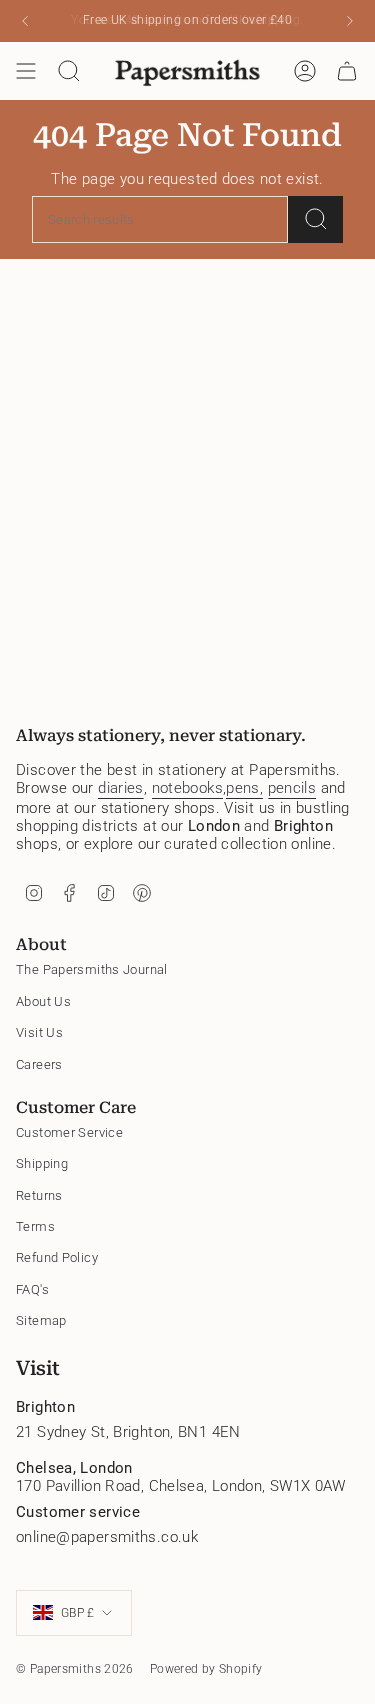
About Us (43, 1001)
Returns (39, 1195)
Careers (39, 1064)
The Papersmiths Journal (92, 969)
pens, (244, 788)
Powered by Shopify (206, 1669)
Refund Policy (57, 1257)
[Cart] (347, 71)
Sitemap (41, 1320)
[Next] (350, 21)
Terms (35, 1226)
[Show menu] (26, 71)
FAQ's (32, 1289)
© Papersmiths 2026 (75, 1669)
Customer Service (69, 1132)
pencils (292, 788)
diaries (121, 788)
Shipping (42, 1163)
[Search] (315, 219)
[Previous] (25, 21)
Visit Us (39, 1032)
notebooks (187, 788)
